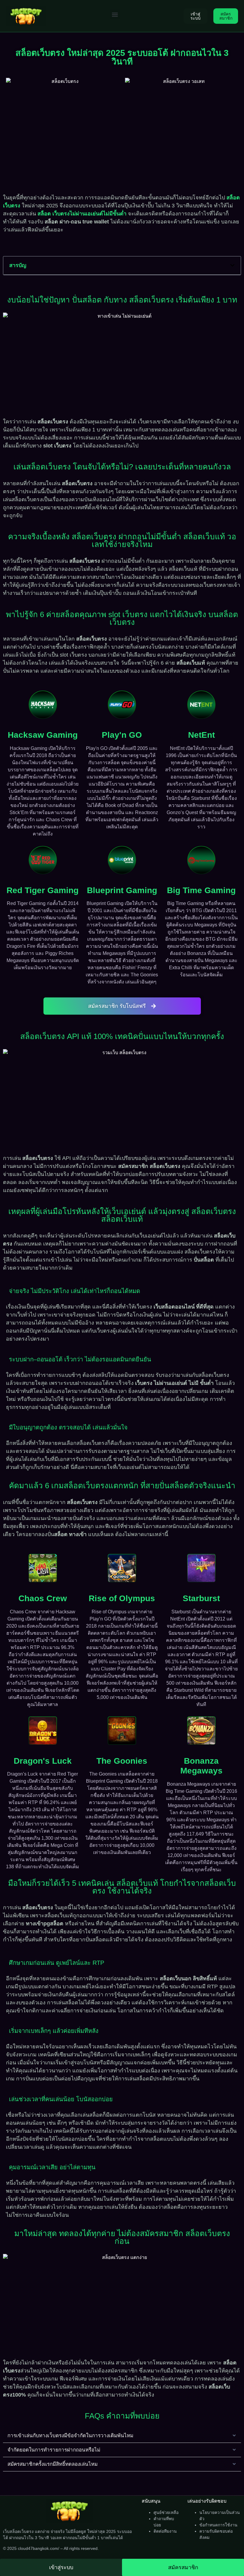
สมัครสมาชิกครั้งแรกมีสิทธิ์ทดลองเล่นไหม (53, 2464)
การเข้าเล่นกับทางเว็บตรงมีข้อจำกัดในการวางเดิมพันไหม (70, 2436)
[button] (115, 14)
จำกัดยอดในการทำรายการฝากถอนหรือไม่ (54, 2450)
